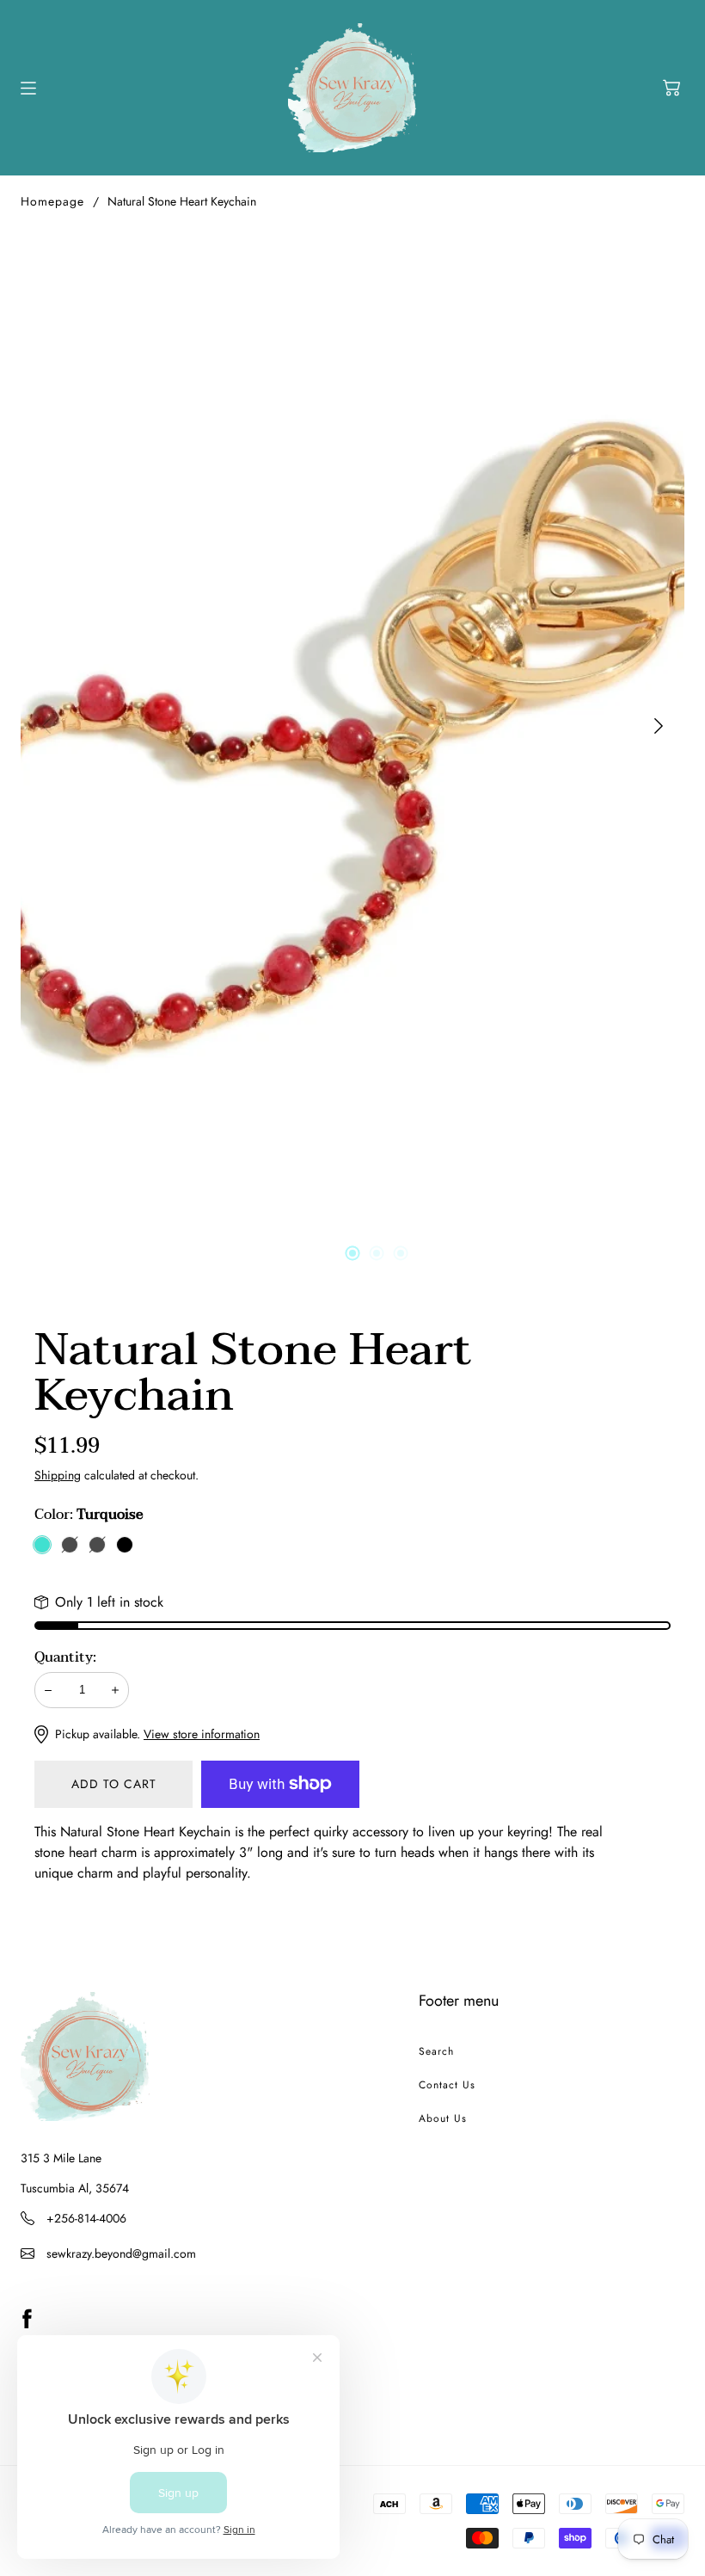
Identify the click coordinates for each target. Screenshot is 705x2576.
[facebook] (27, 2319)
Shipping (58, 1475)
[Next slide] (659, 726)
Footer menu (459, 2001)
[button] (671, 88)
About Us (443, 2118)
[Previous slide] (46, 726)
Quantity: (65, 1657)
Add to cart (114, 1784)
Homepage (52, 201)
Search (436, 2051)
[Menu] (28, 88)
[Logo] (352, 88)
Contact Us (447, 2085)
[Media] (352, 726)
